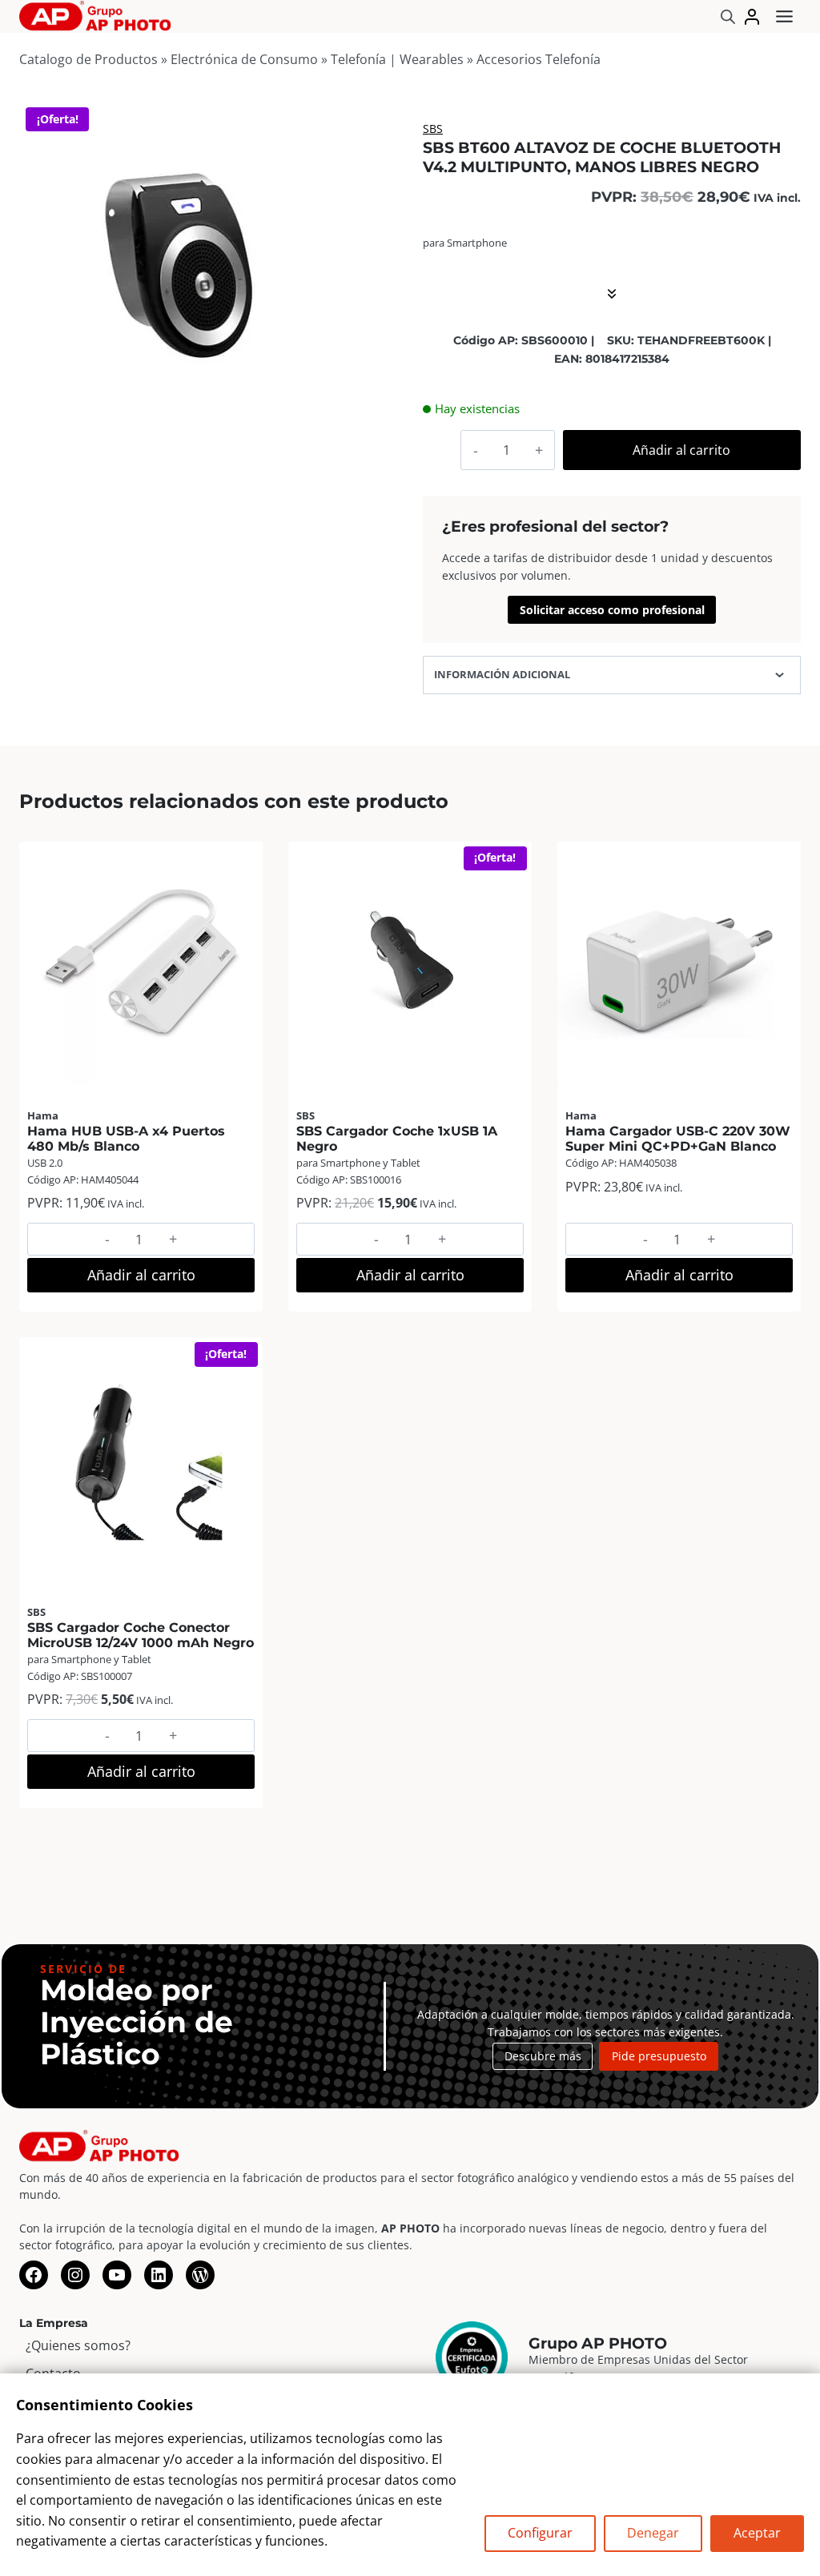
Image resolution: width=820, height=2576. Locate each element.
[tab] (180, 406)
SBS (433, 129)
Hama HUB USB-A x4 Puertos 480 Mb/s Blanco (126, 1139)
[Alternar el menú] (784, 16)
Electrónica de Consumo (244, 59)
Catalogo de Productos (88, 59)
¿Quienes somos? (78, 2345)
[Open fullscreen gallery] (325, 407)
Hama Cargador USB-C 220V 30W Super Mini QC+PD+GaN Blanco (678, 1139)
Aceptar (757, 2533)
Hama (43, 1115)
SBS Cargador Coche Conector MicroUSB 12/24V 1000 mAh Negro (141, 1635)
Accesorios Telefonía (539, 59)
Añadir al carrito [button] (141, 1275)
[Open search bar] (728, 16)
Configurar (540, 2533)
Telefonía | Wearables (397, 59)
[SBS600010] (180, 262)
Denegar (653, 2533)
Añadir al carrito (681, 450)
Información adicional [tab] (502, 674)
